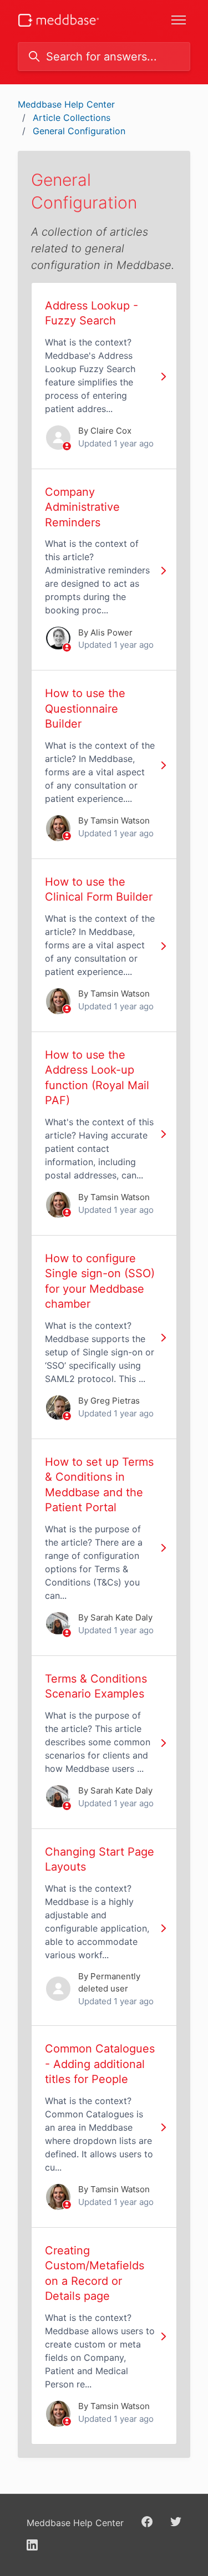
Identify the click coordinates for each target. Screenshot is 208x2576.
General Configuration (79, 131)
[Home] (59, 20)
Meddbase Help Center (66, 104)
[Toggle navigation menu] (179, 20)
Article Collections (72, 118)
